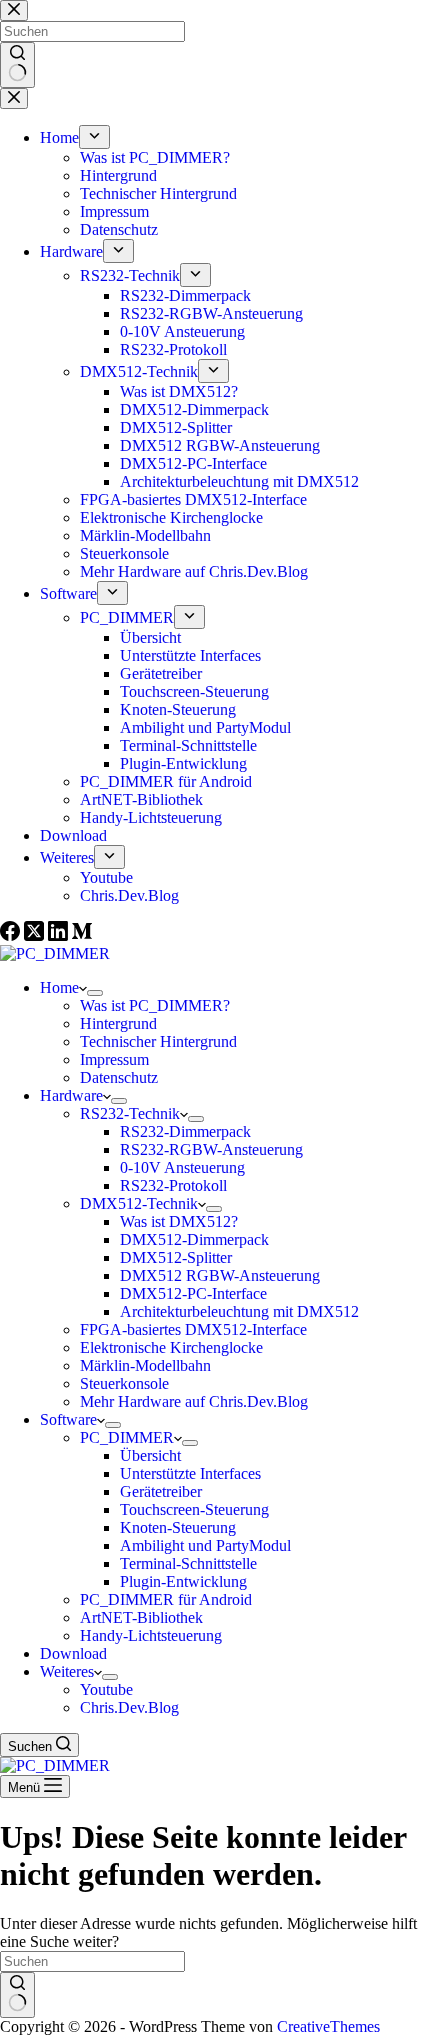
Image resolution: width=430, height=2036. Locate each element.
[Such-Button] (17, 1995)
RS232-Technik (130, 1113)
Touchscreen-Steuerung (194, 1509)
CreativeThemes (328, 2026)
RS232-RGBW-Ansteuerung (211, 1149)
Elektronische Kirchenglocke (171, 1347)
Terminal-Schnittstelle (188, 1563)
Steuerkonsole (124, 1383)
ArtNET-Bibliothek (141, 1617)
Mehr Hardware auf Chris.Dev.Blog (194, 1401)
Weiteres (67, 1671)
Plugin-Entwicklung (183, 1581)
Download (73, 1653)
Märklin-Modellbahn (145, 1365)
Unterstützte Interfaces (190, 1473)
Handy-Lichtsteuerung (151, 1635)
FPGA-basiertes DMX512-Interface (193, 1329)
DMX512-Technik (139, 1203)
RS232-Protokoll (173, 1185)
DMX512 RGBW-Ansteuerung (220, 1275)
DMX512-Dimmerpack (194, 1239)
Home (59, 987)
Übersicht (150, 1455)
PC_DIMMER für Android (166, 1599)
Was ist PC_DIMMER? (155, 1005)
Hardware (71, 1095)
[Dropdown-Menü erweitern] (95, 993)
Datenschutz (119, 1077)
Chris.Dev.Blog (129, 1707)
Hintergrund (118, 1023)
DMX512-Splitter (176, 1257)
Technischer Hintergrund (158, 1041)
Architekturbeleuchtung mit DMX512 (239, 1311)
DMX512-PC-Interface (193, 1293)
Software (68, 1419)
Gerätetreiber (161, 1491)
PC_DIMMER (127, 1437)
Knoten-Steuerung (178, 1527)
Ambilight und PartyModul (205, 1545)
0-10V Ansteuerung (182, 1167)
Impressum (114, 1059)
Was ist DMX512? (179, 1221)
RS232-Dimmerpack (185, 1131)
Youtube (106, 1689)
